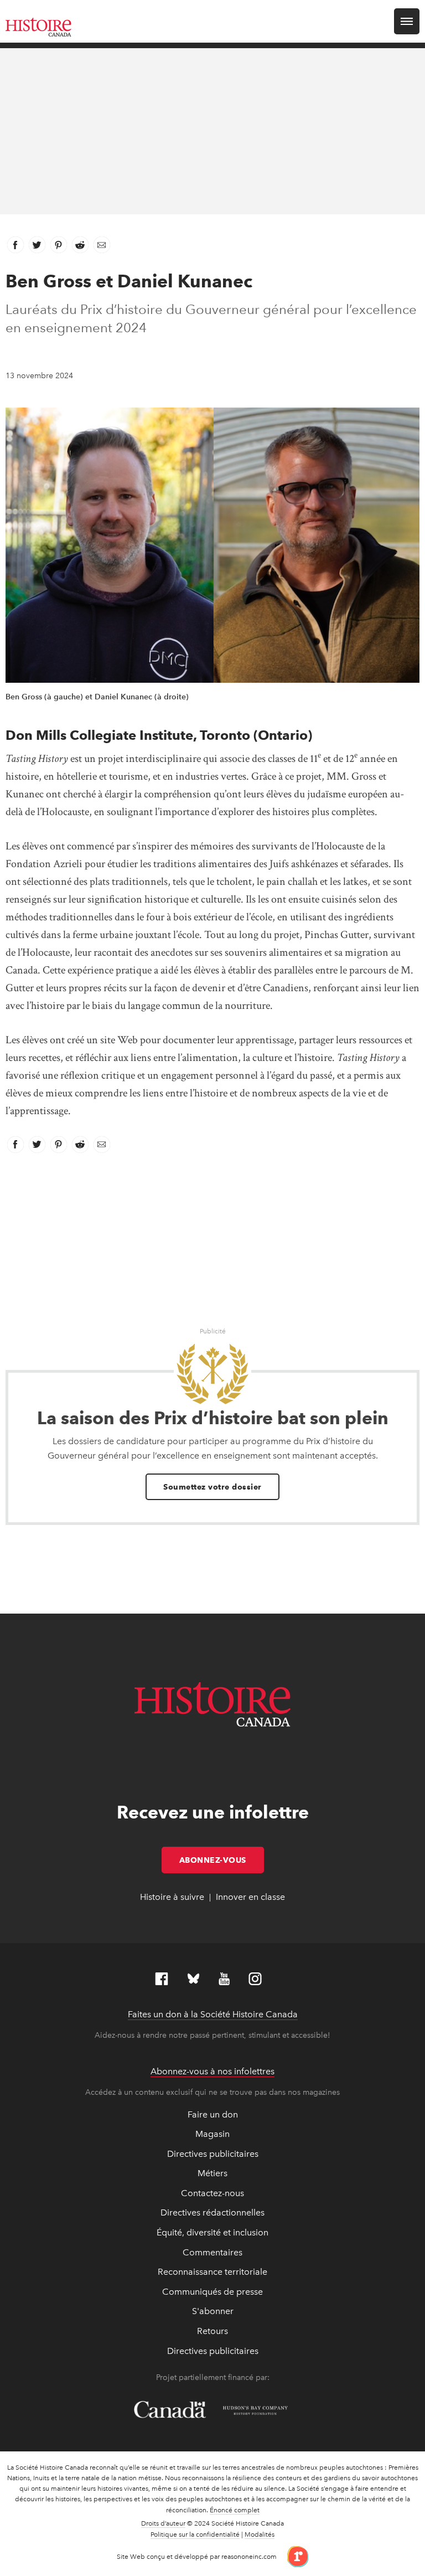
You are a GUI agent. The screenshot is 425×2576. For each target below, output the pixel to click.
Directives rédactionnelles (212, 2212)
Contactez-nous (212, 2193)
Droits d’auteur (163, 2523)
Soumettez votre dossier (212, 1487)
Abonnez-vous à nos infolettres (212, 2071)
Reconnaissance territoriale (212, 2272)
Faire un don (213, 2114)
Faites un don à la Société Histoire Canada (213, 2014)
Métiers (212, 2173)
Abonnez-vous (222, 1860)
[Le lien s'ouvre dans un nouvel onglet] (294, 2556)
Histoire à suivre (172, 1897)
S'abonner (213, 2311)
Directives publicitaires (213, 2154)
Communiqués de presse (212, 2292)
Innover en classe (250, 1897)
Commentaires (212, 2252)
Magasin (212, 2134)
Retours (212, 2331)
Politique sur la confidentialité (195, 2534)
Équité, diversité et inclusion (212, 2232)
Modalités (260, 2534)
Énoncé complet (235, 2510)
